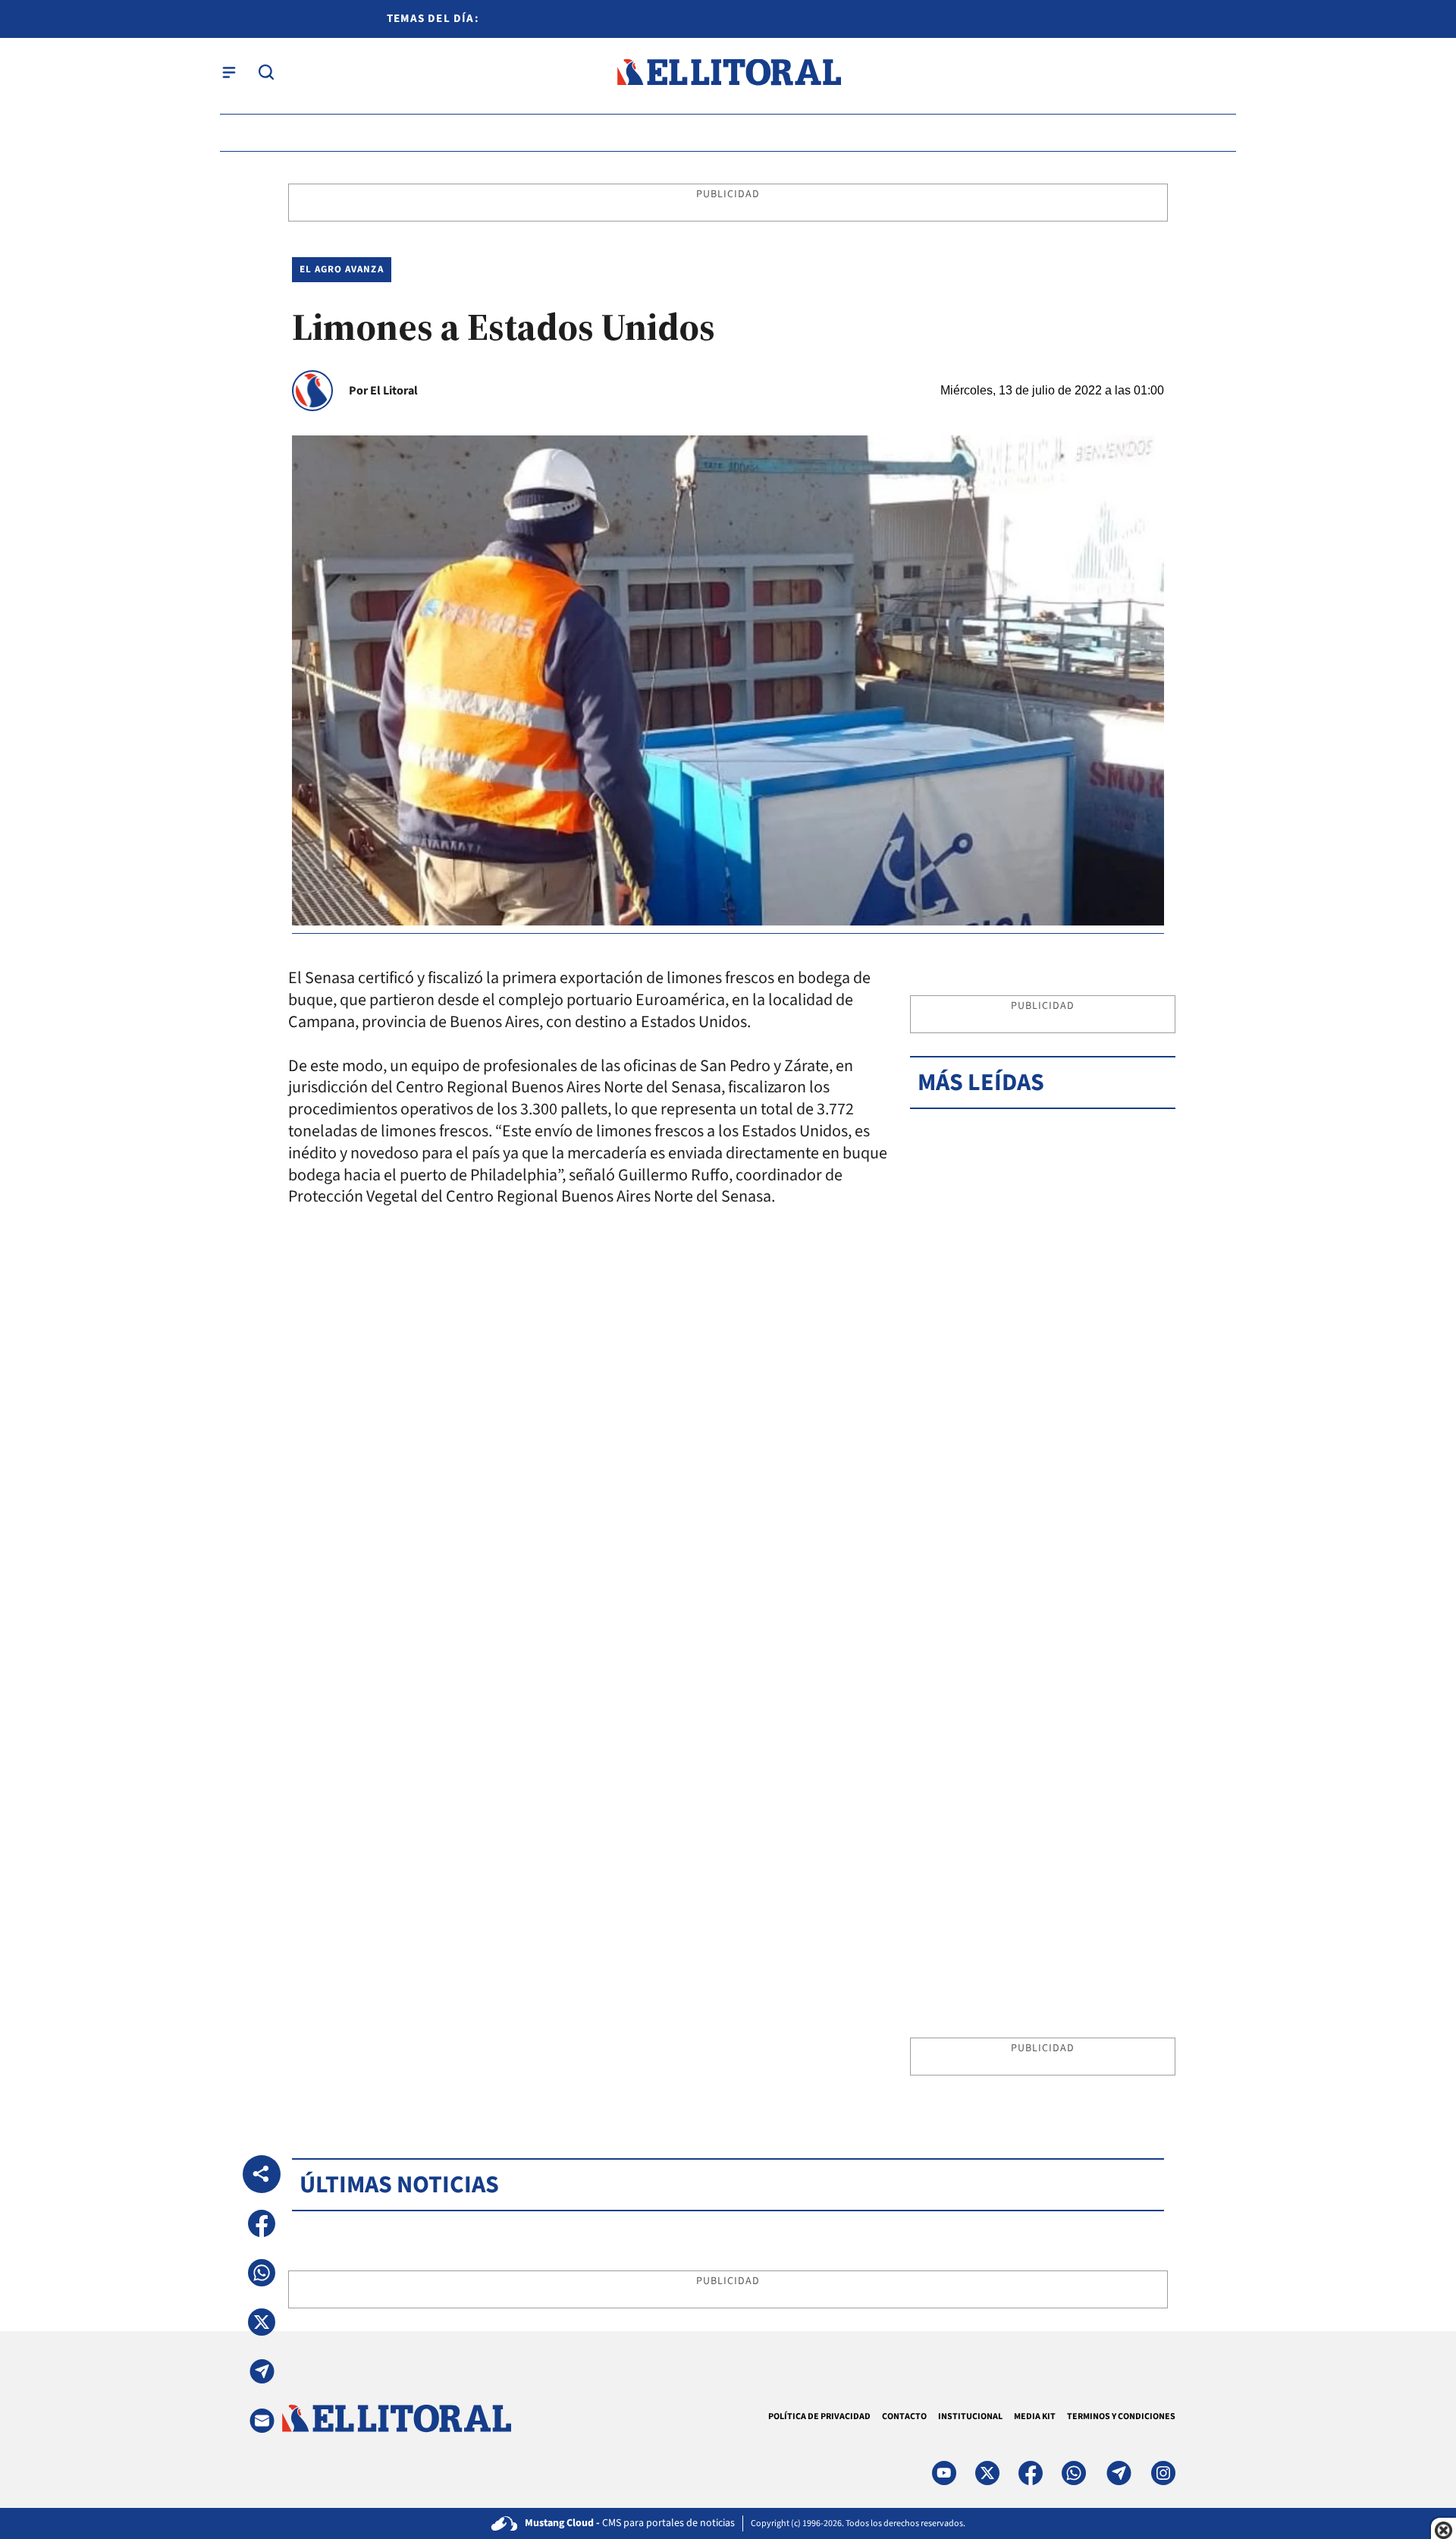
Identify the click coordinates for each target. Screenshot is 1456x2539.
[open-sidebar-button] (229, 72)
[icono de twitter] (987, 2473)
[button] (262, 2223)
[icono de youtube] (944, 2473)
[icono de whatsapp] (1074, 2473)
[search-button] (266, 72)
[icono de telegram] (1119, 2473)
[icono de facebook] (1031, 2473)
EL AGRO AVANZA (342, 269)
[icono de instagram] (1163, 2473)
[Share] (262, 2174)
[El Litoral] (728, 72)
